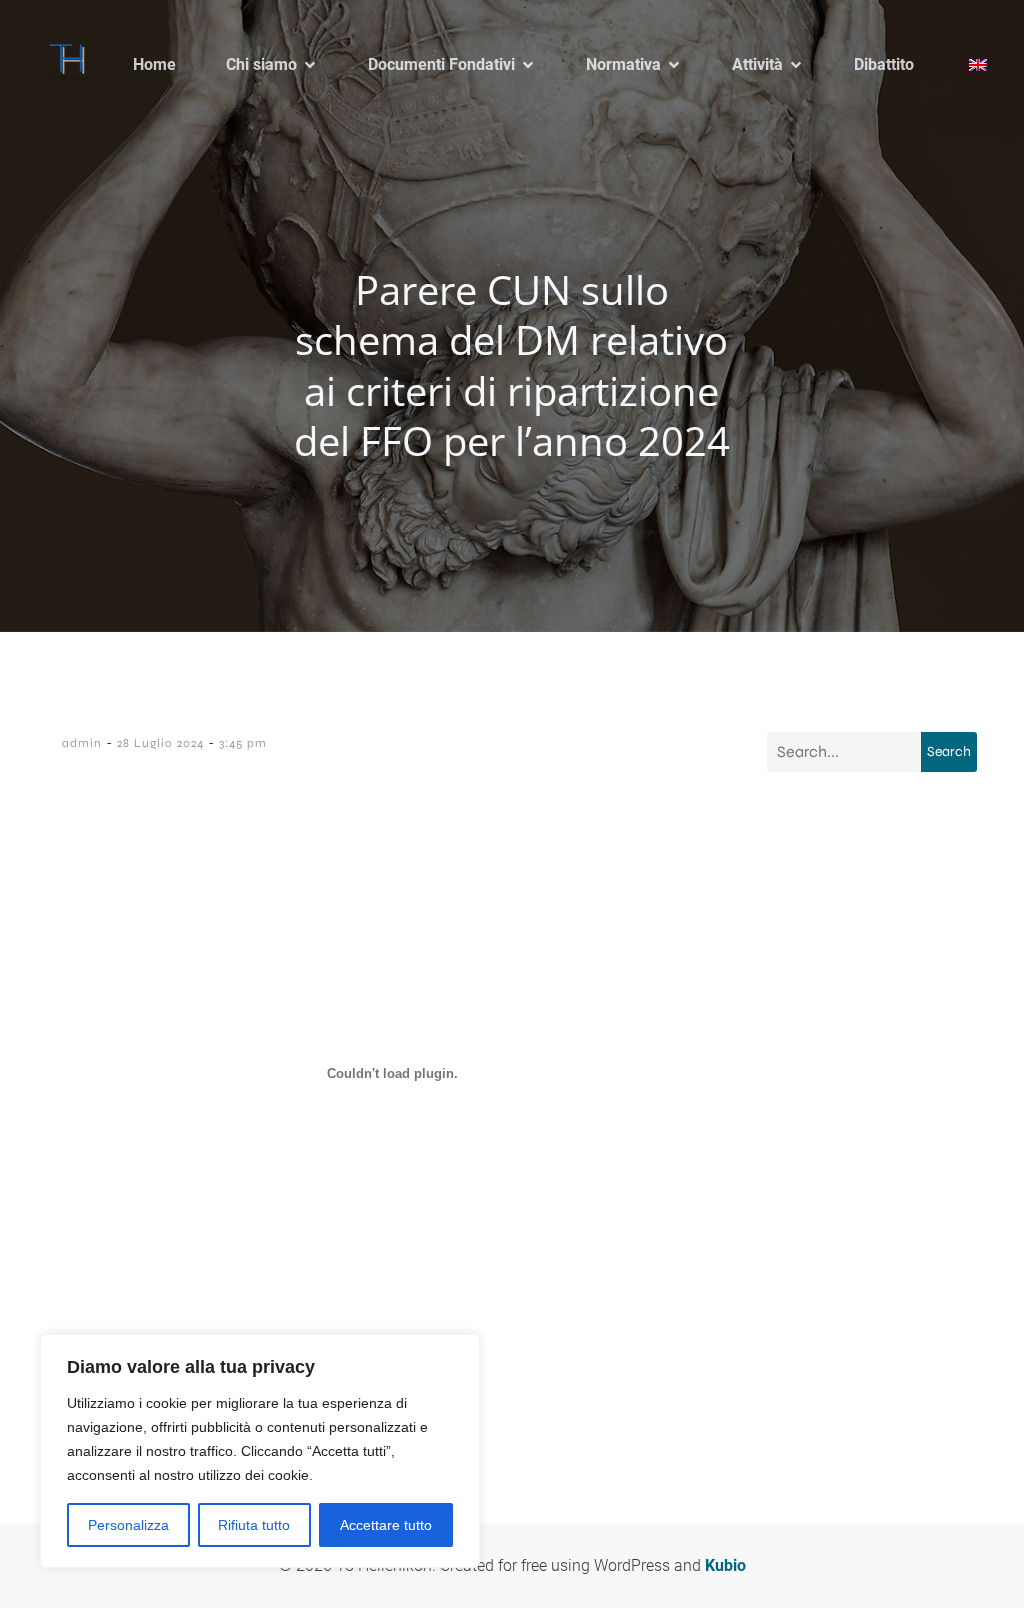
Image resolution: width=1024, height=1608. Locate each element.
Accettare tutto (386, 1525)
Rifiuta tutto (254, 1525)
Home (154, 64)
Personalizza (128, 1525)
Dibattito (884, 64)
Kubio (725, 1565)
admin (82, 743)
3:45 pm (243, 743)
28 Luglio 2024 (160, 743)
